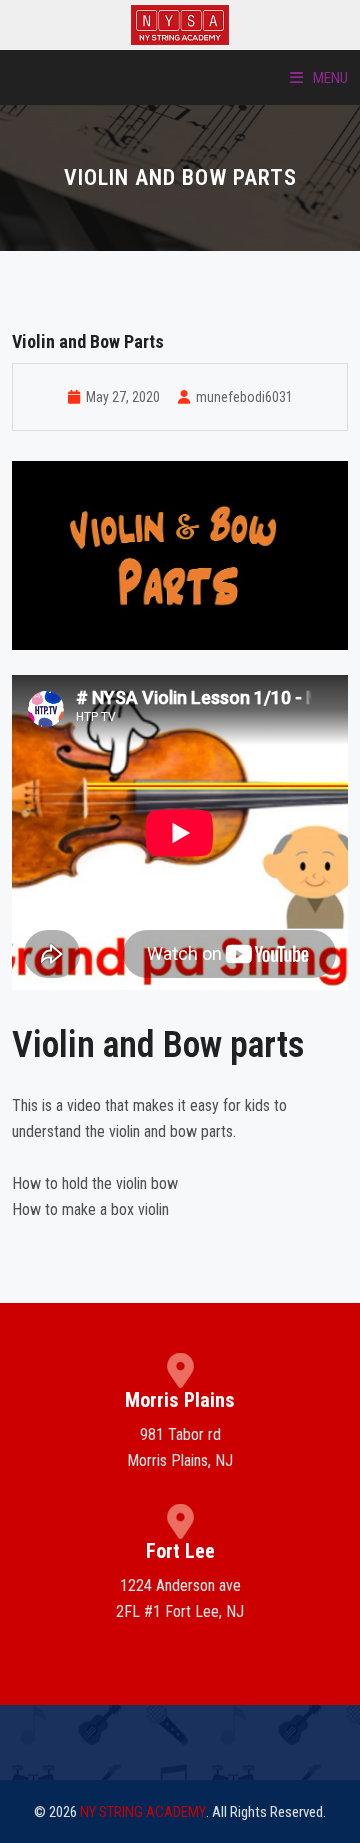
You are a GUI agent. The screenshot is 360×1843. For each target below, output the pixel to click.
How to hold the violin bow (95, 1183)
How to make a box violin (90, 1209)
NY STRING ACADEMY (143, 1812)
